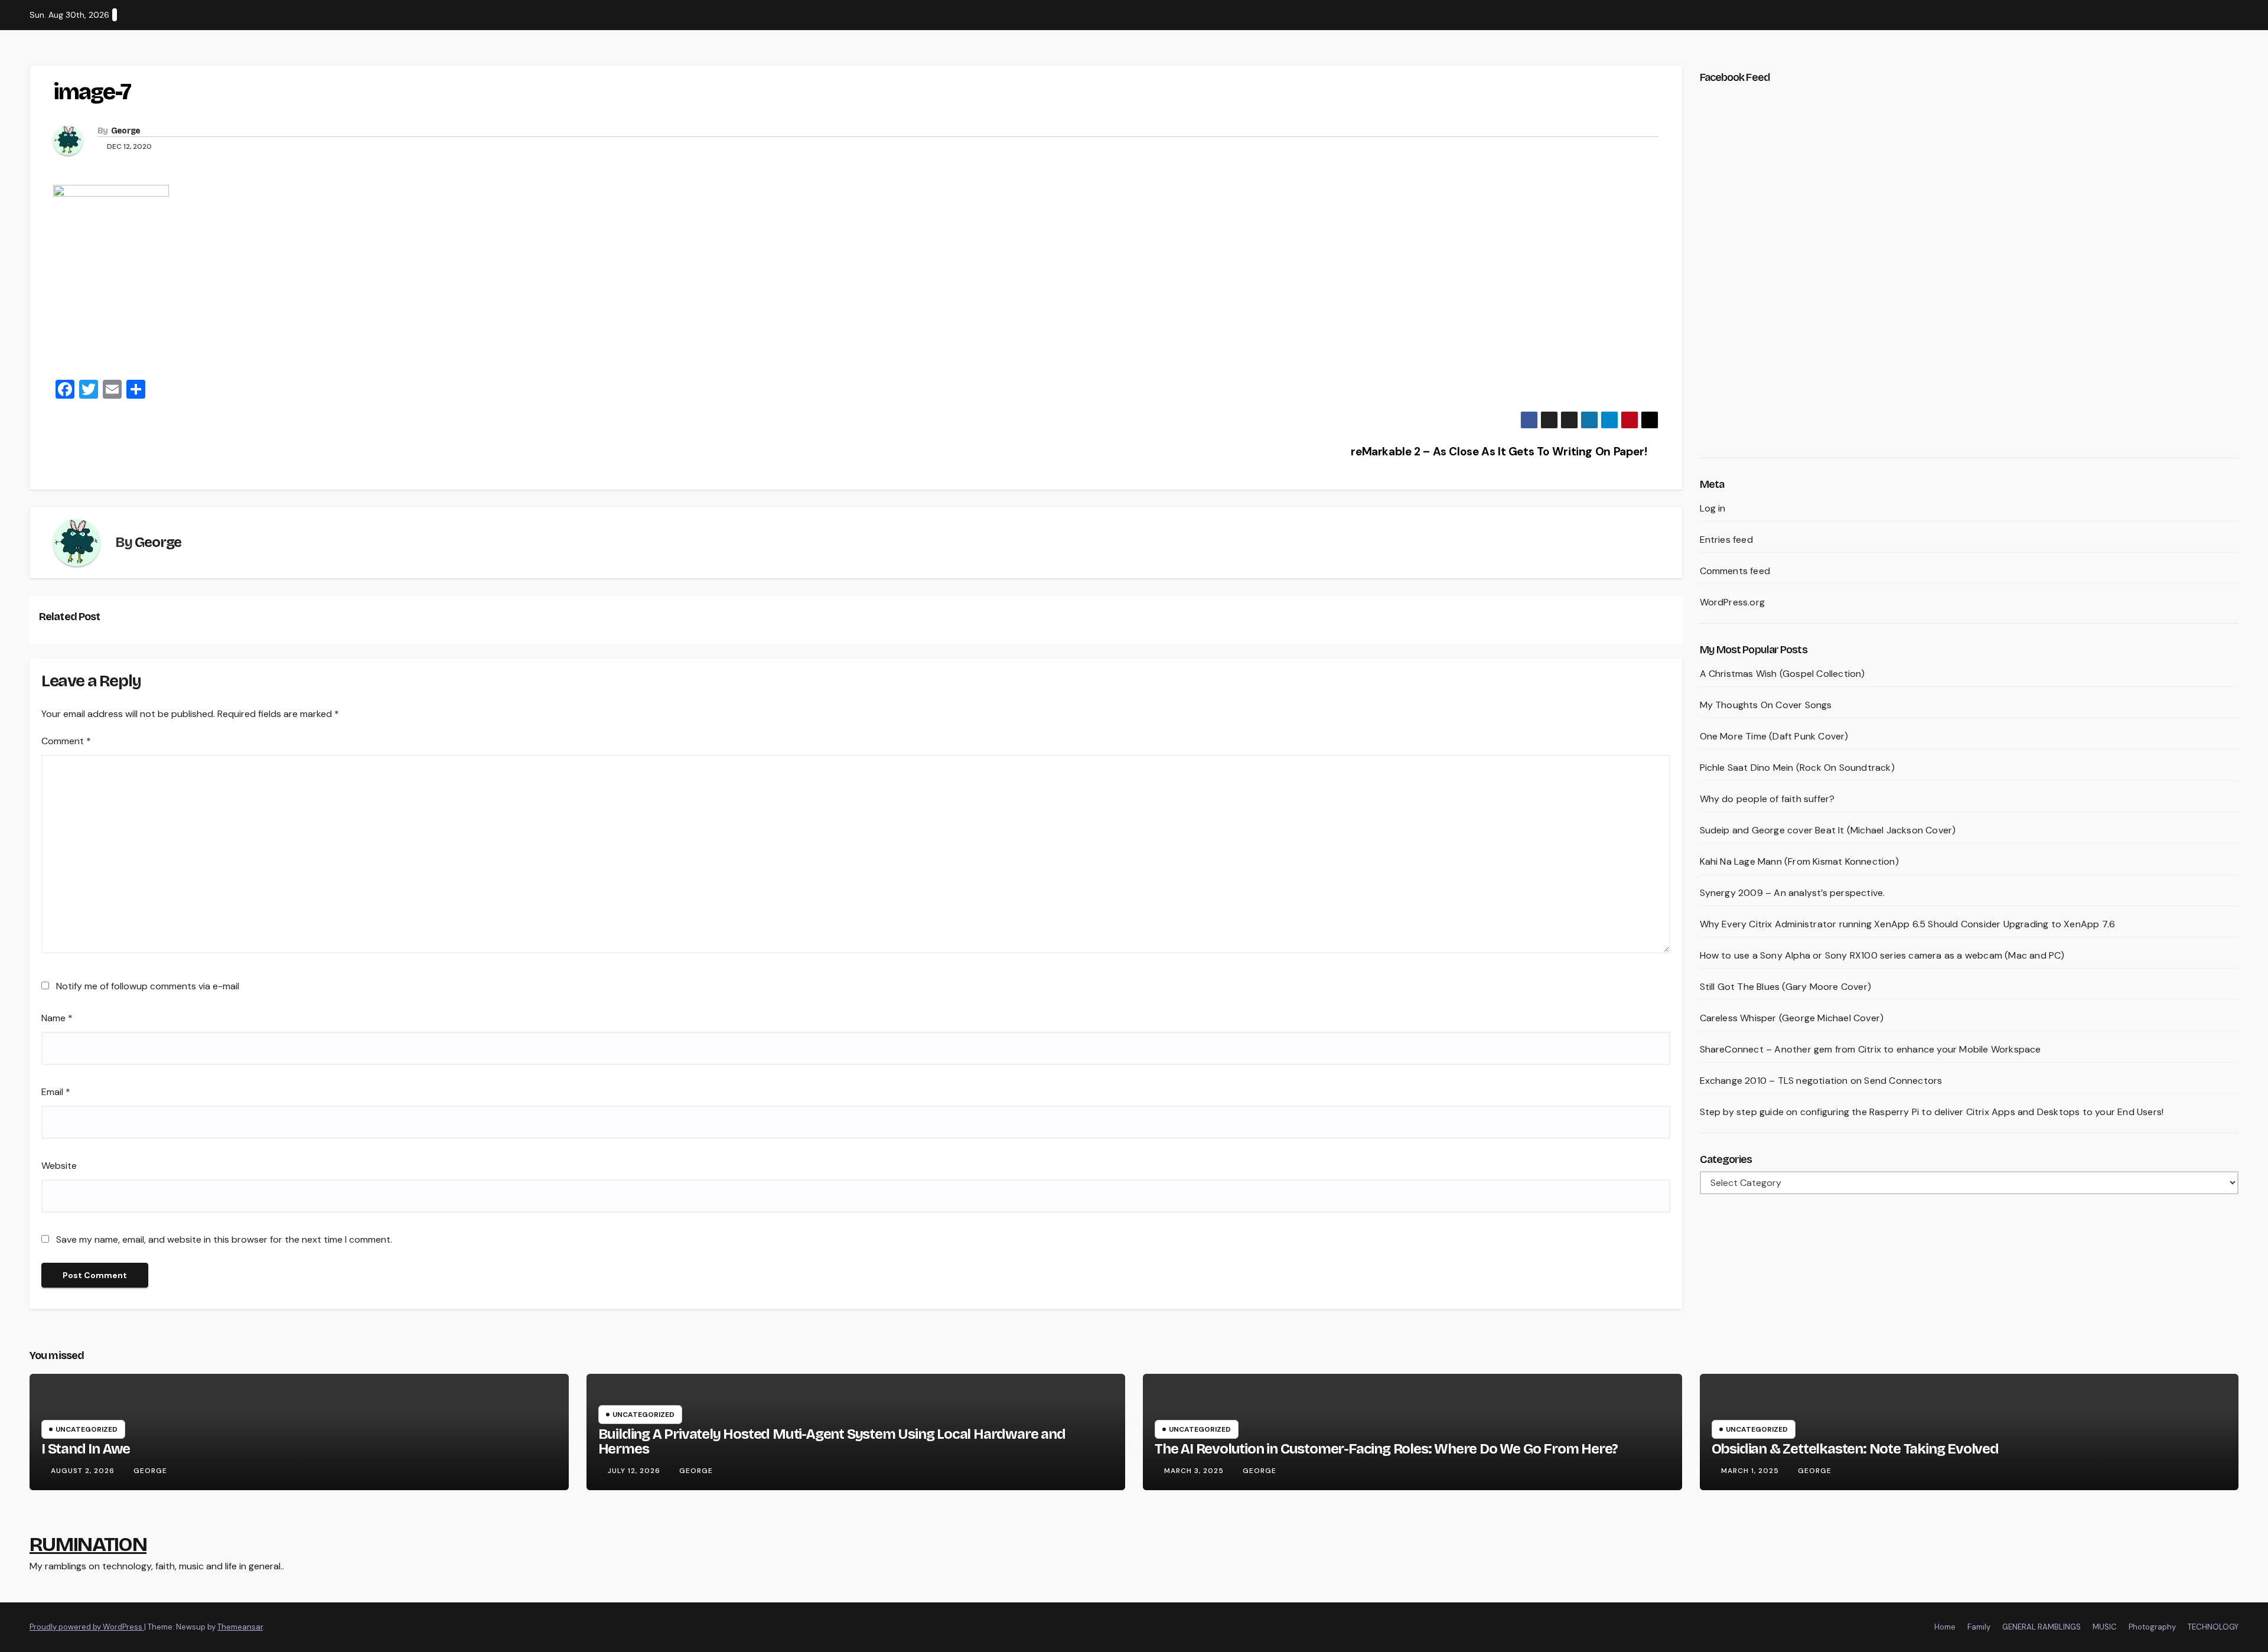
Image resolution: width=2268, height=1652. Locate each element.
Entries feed (1726, 540)
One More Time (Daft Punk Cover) (1774, 736)
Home (1945, 1627)
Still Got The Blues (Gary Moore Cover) (1786, 987)
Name (57, 1018)
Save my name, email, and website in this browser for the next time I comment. (224, 1239)
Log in (1713, 508)
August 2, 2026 (84, 1471)
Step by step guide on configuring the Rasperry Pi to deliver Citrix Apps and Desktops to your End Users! (1932, 1112)
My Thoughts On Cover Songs (1766, 705)
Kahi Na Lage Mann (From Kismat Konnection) (1799, 861)
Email (56, 1092)
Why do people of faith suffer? (1767, 799)
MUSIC (2105, 1627)
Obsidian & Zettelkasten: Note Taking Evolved (1855, 1449)
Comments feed (1735, 571)
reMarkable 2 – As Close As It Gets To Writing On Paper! (1500, 452)
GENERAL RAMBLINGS (2041, 1627)
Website (59, 1166)
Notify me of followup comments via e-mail (148, 986)
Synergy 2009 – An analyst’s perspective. (1793, 893)
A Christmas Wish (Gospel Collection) (1783, 674)
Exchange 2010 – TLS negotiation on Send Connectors (1821, 1081)
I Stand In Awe (86, 1449)
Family (1979, 1627)
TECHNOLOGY (2213, 1627)
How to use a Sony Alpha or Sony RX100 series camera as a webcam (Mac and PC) (1882, 955)
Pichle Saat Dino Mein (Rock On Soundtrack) (1797, 768)
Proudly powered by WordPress (87, 1627)
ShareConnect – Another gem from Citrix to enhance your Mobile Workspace (1871, 1049)
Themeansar (240, 1627)
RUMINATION (88, 1544)
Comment (66, 741)
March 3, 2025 (1195, 1471)
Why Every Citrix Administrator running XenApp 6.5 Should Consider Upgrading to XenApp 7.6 (1908, 924)
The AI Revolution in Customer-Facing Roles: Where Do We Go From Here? (1386, 1449)
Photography (2152, 1627)
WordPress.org (1733, 602)
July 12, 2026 (635, 1471)
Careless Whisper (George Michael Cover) (1792, 1018)
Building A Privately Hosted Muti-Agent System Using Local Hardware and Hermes (832, 1441)
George (126, 131)
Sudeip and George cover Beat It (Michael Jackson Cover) (1828, 830)
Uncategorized (87, 1429)
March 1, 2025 (1751, 1471)
